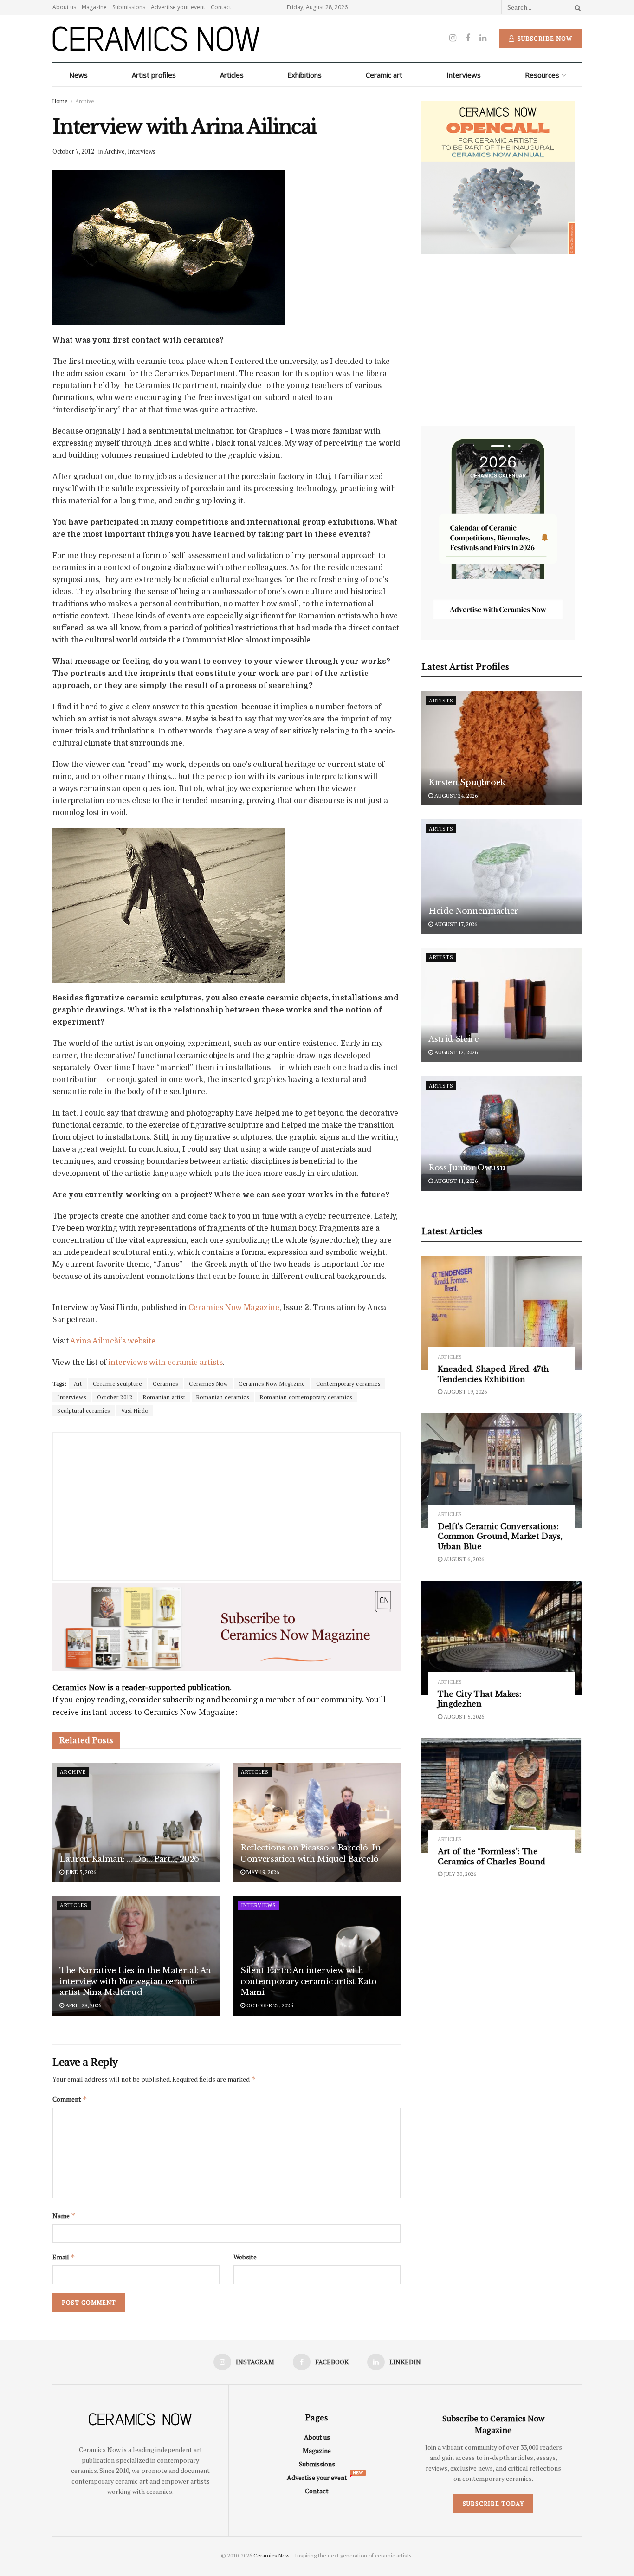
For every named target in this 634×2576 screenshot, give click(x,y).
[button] (258, 1222)
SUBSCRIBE (258, 1361)
